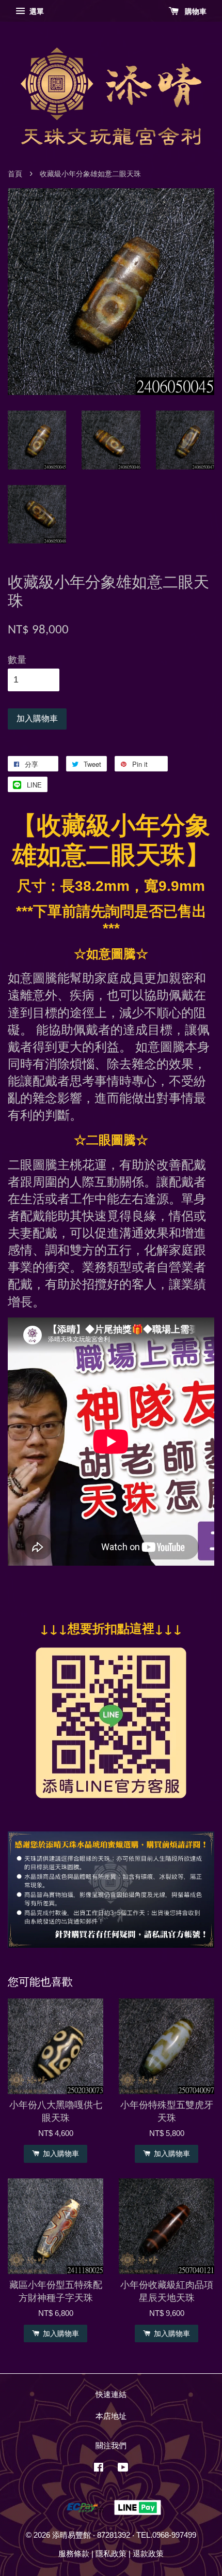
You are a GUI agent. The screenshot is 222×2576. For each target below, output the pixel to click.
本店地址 (111, 2416)
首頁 (15, 174)
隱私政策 (111, 2554)
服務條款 (74, 2554)
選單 (36, 11)
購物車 (195, 11)
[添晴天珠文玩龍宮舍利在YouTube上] (123, 2469)
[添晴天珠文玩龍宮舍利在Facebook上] (99, 2469)
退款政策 (148, 2554)
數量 (17, 660)
